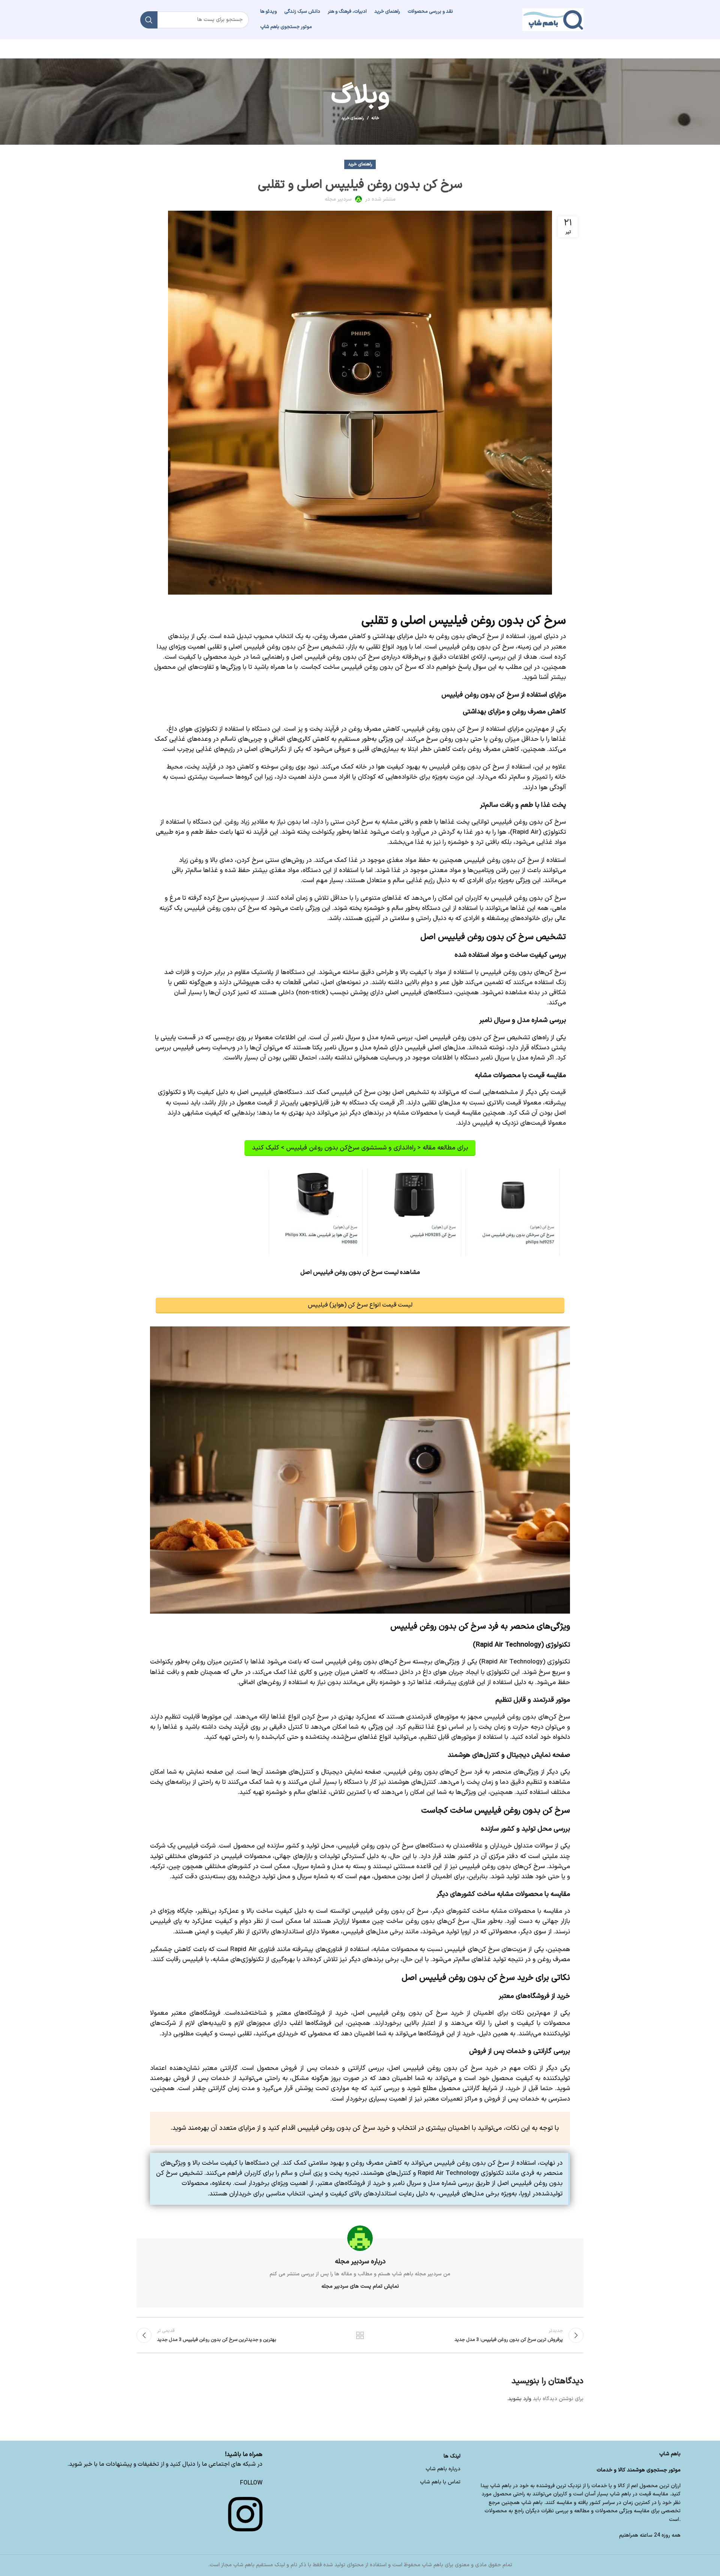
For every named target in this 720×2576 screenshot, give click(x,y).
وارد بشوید (520, 2399)
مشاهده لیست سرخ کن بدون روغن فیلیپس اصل (360, 1272)
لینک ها (452, 2456)
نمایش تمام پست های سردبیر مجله (360, 2286)
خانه (375, 118)
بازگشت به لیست (360, 2335)
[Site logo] (553, 19)
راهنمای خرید (353, 118)
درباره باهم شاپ (443, 2469)
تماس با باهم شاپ (440, 2482)
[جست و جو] (149, 20)
